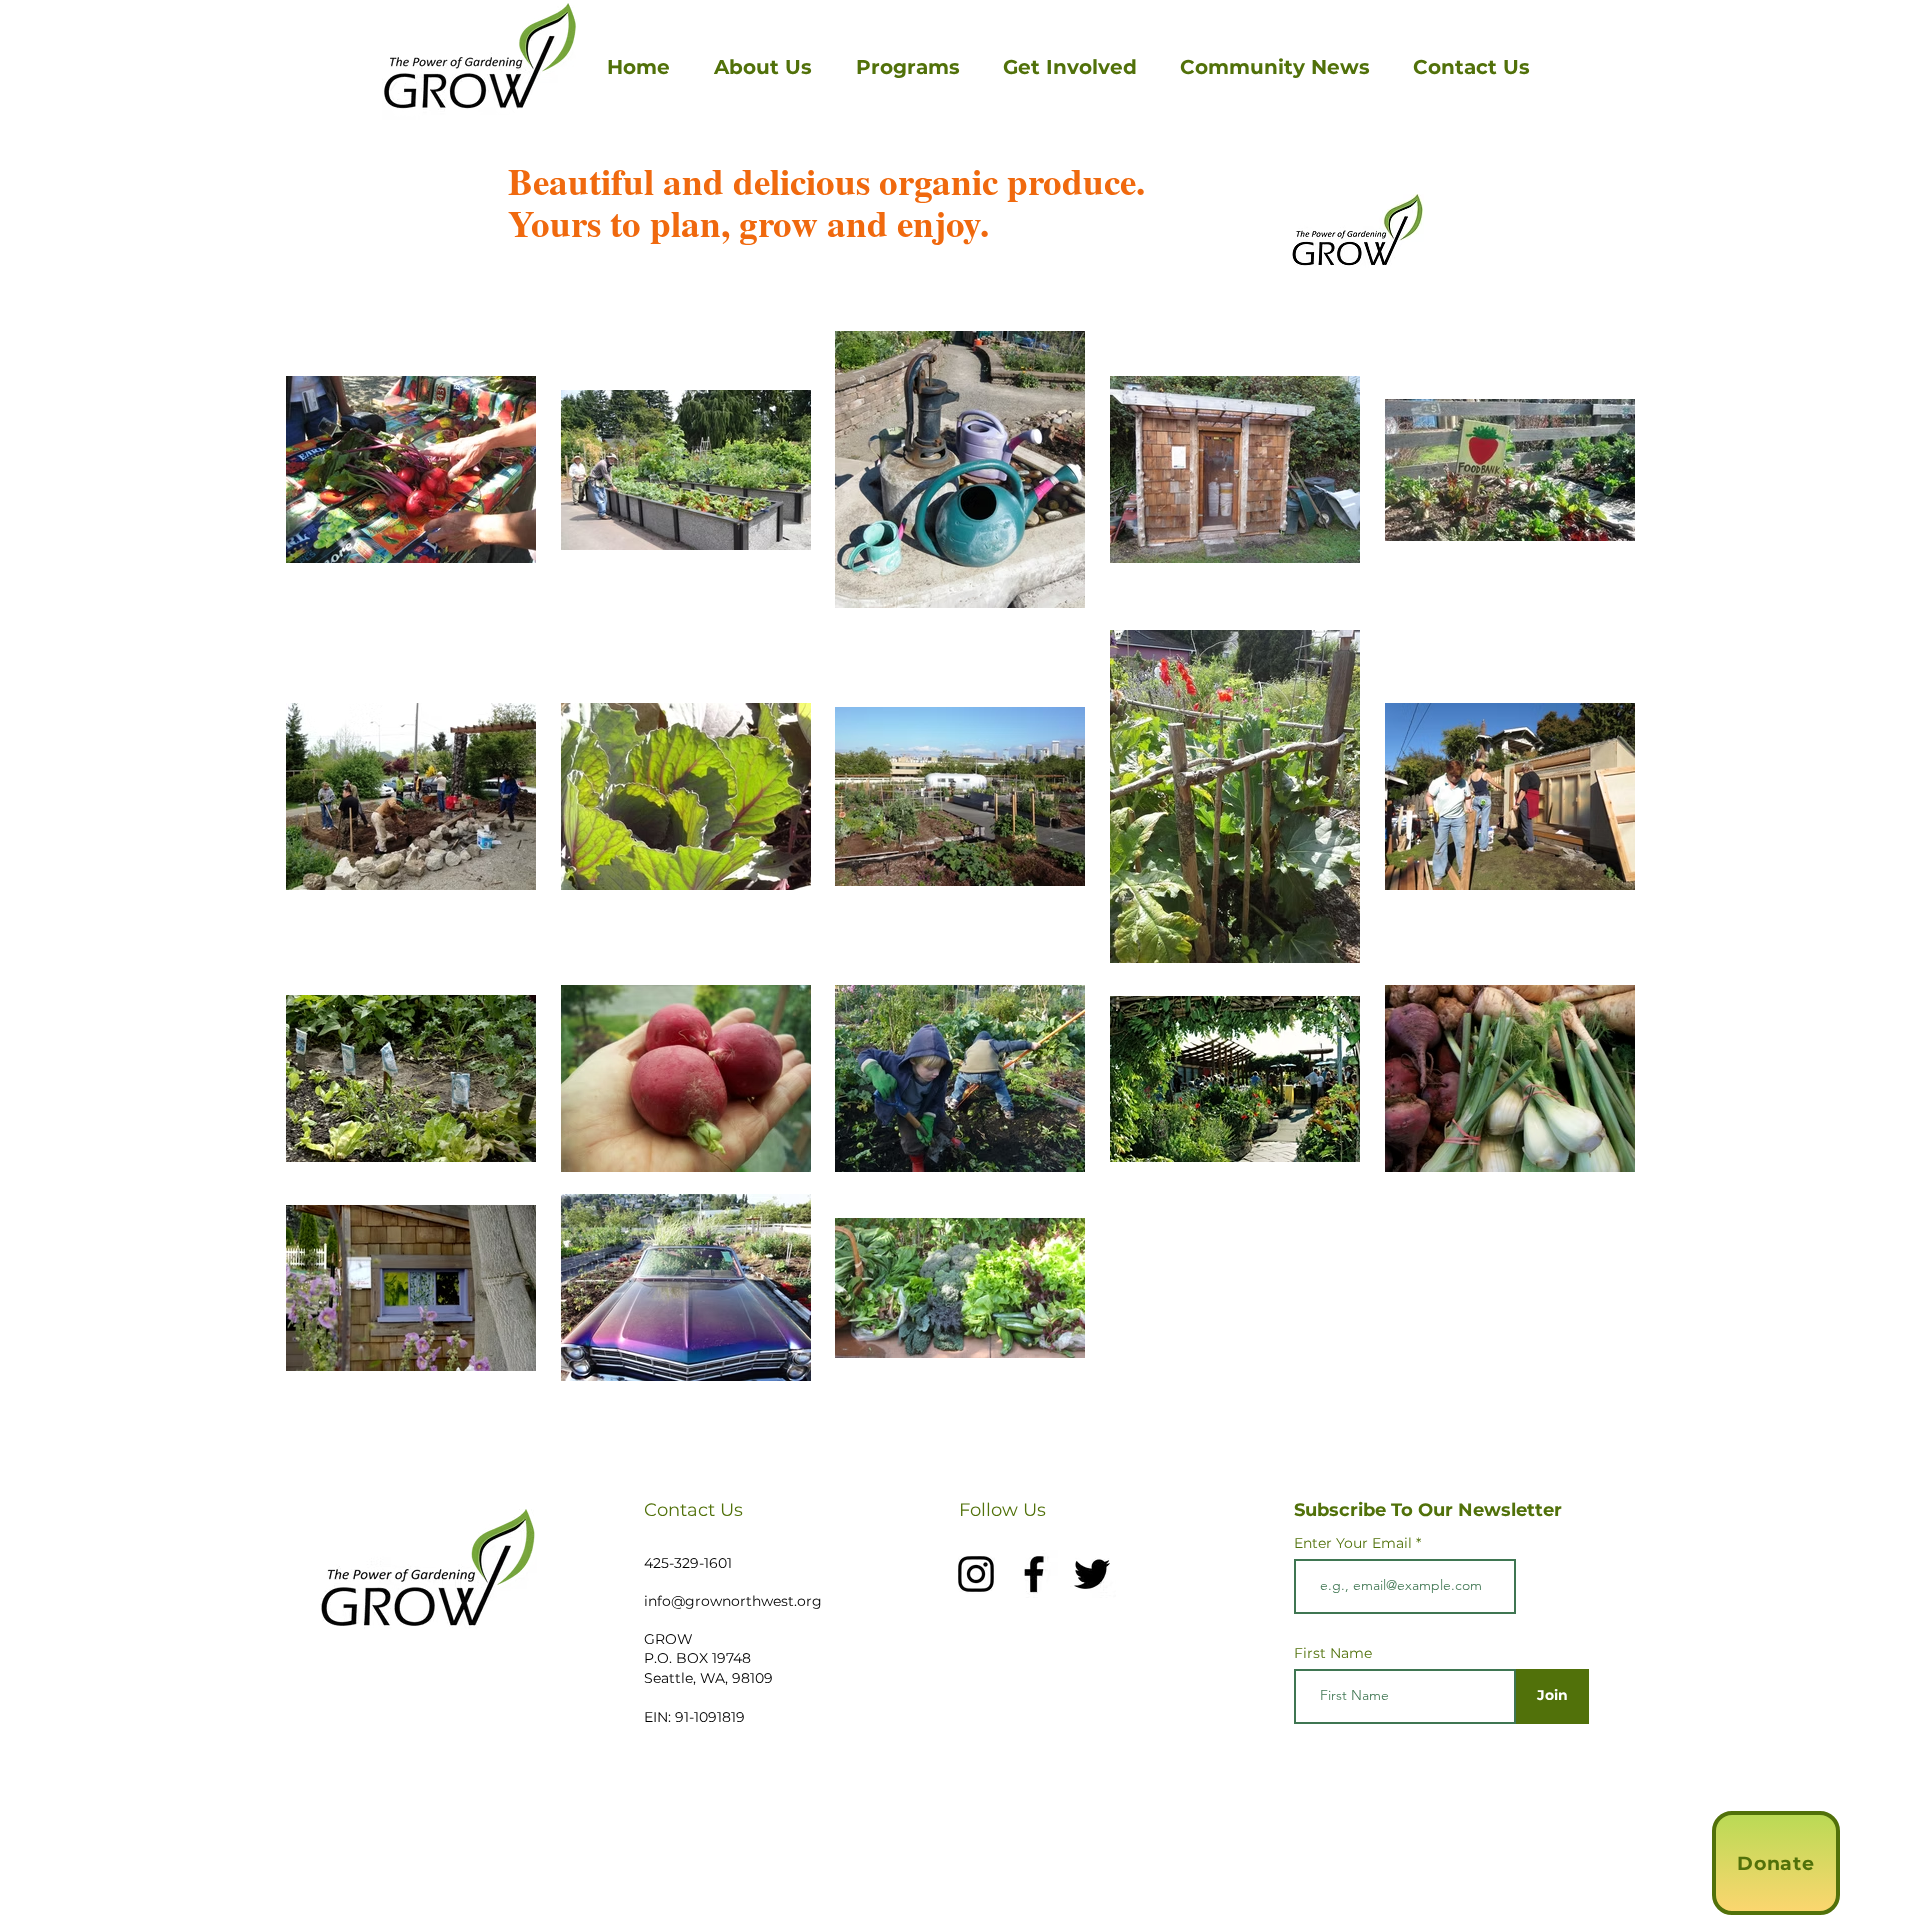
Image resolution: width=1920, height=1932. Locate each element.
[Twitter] (1092, 1574)
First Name (1333, 1653)
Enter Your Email (1353, 1543)
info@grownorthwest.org (733, 1601)
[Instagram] (976, 1574)
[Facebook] (1034, 1574)
